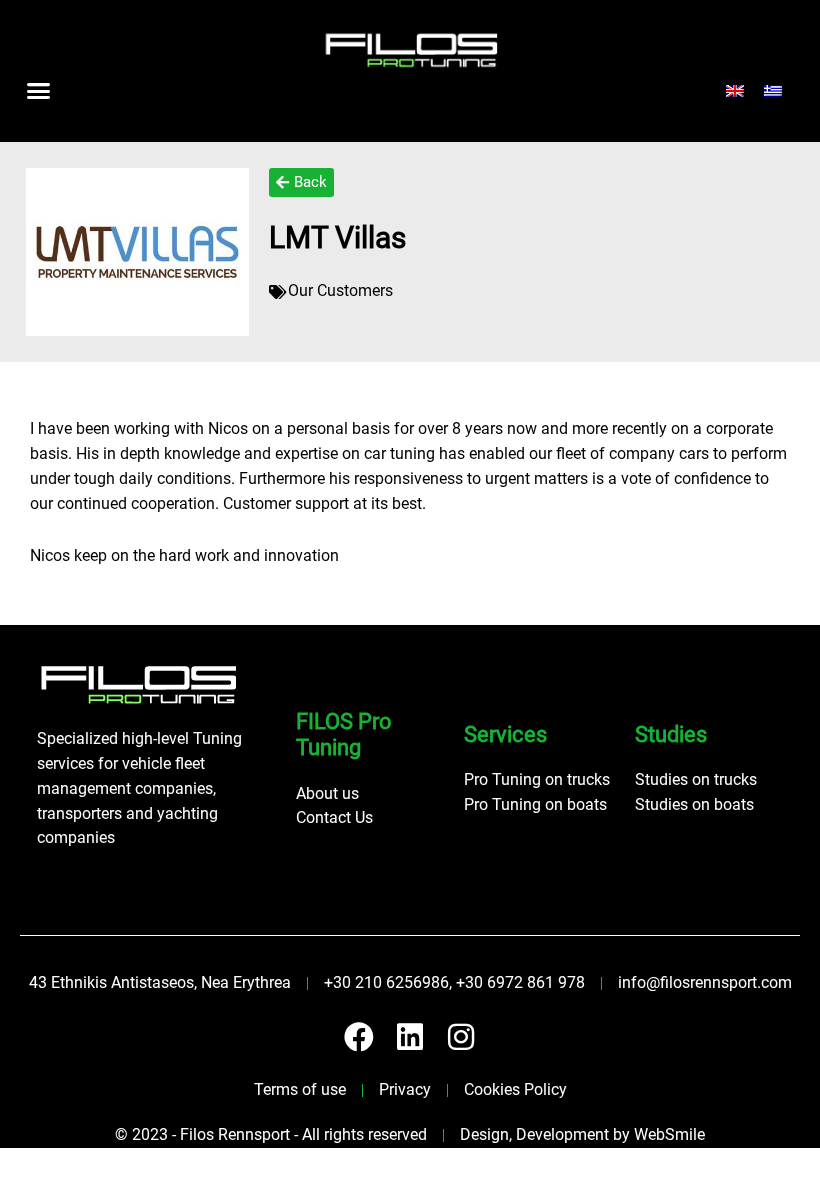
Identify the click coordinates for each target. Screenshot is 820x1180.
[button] (39, 91)
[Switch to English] (735, 91)
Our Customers (340, 291)
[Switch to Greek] (773, 91)
